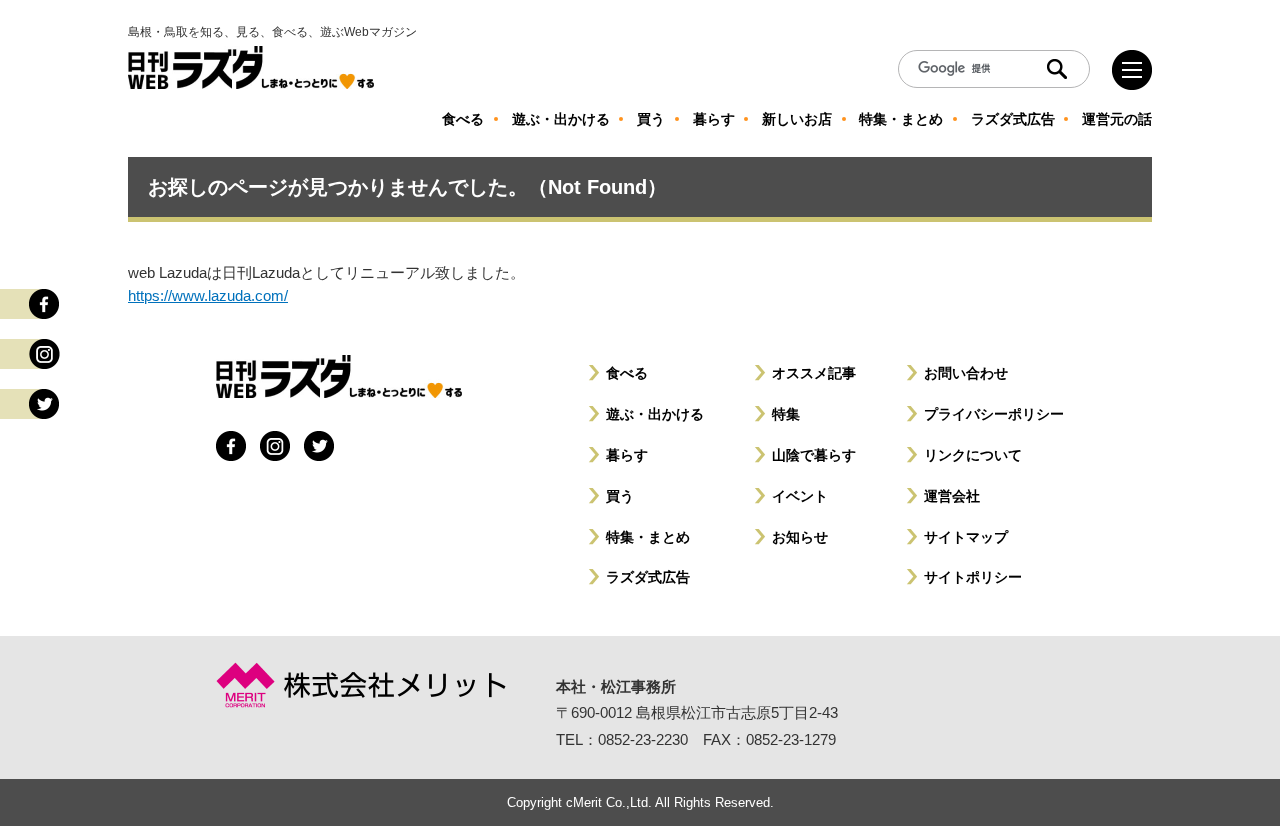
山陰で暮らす (814, 455)
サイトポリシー (973, 577)
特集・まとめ (648, 537)
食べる (627, 373)
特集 (786, 414)
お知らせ (800, 537)
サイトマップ (966, 537)
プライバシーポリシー (994, 414)
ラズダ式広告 (648, 577)
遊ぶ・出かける (655, 414)
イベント (800, 496)
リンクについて (973, 455)
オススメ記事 (814, 373)
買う (620, 496)
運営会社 (952, 496)
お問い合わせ (966, 373)
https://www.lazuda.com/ (208, 295)
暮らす (627, 455)
